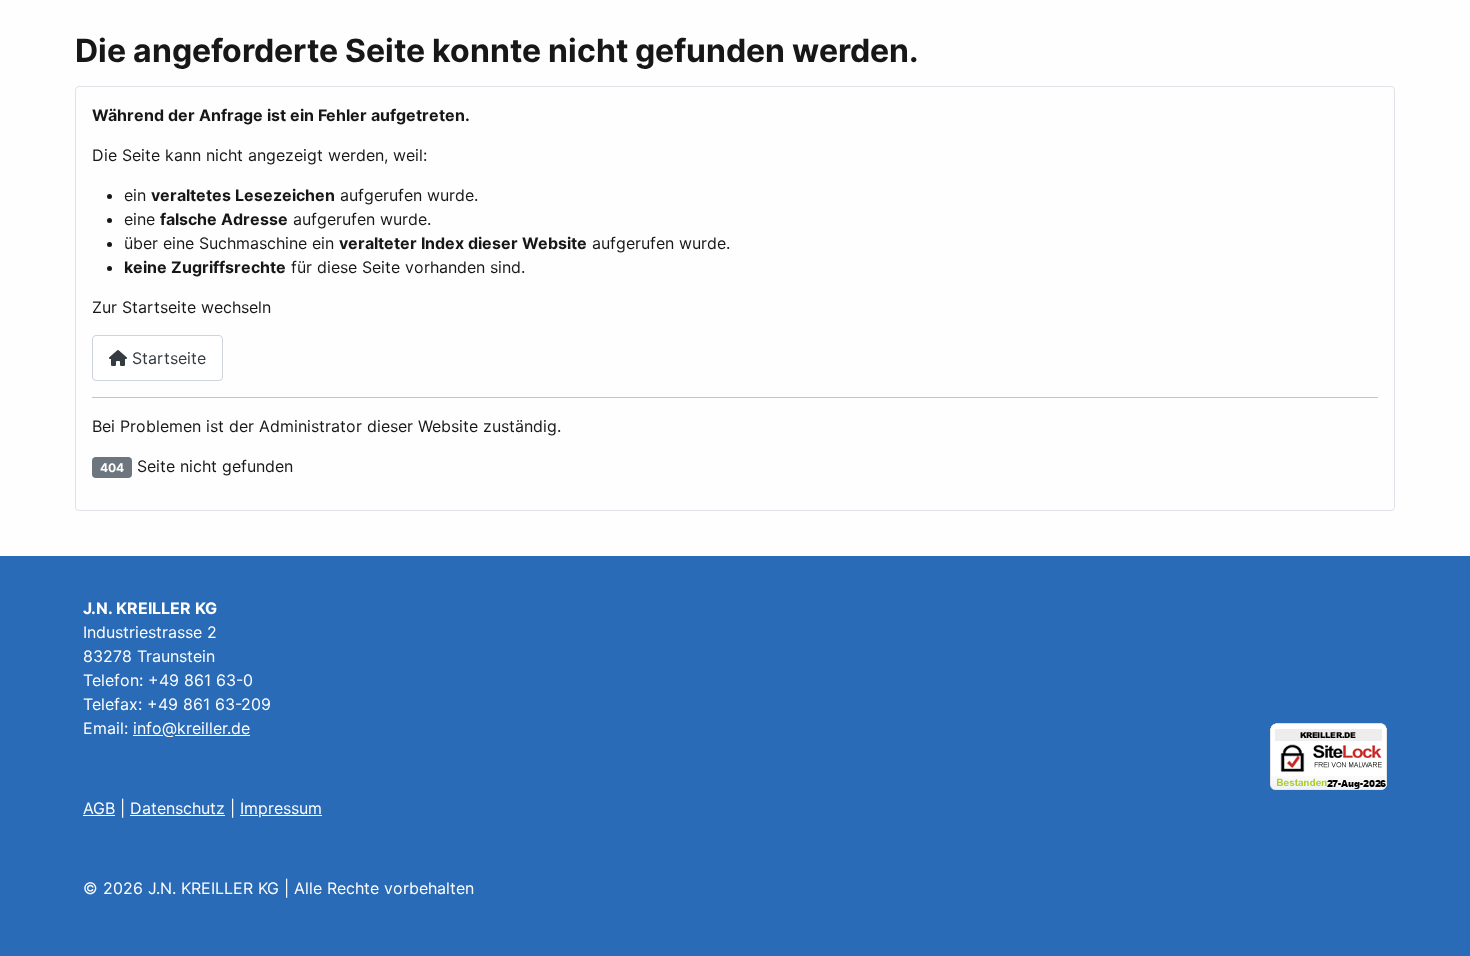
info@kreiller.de (191, 728)
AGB (99, 808)
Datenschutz (177, 808)
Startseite (166, 358)
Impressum (281, 808)
